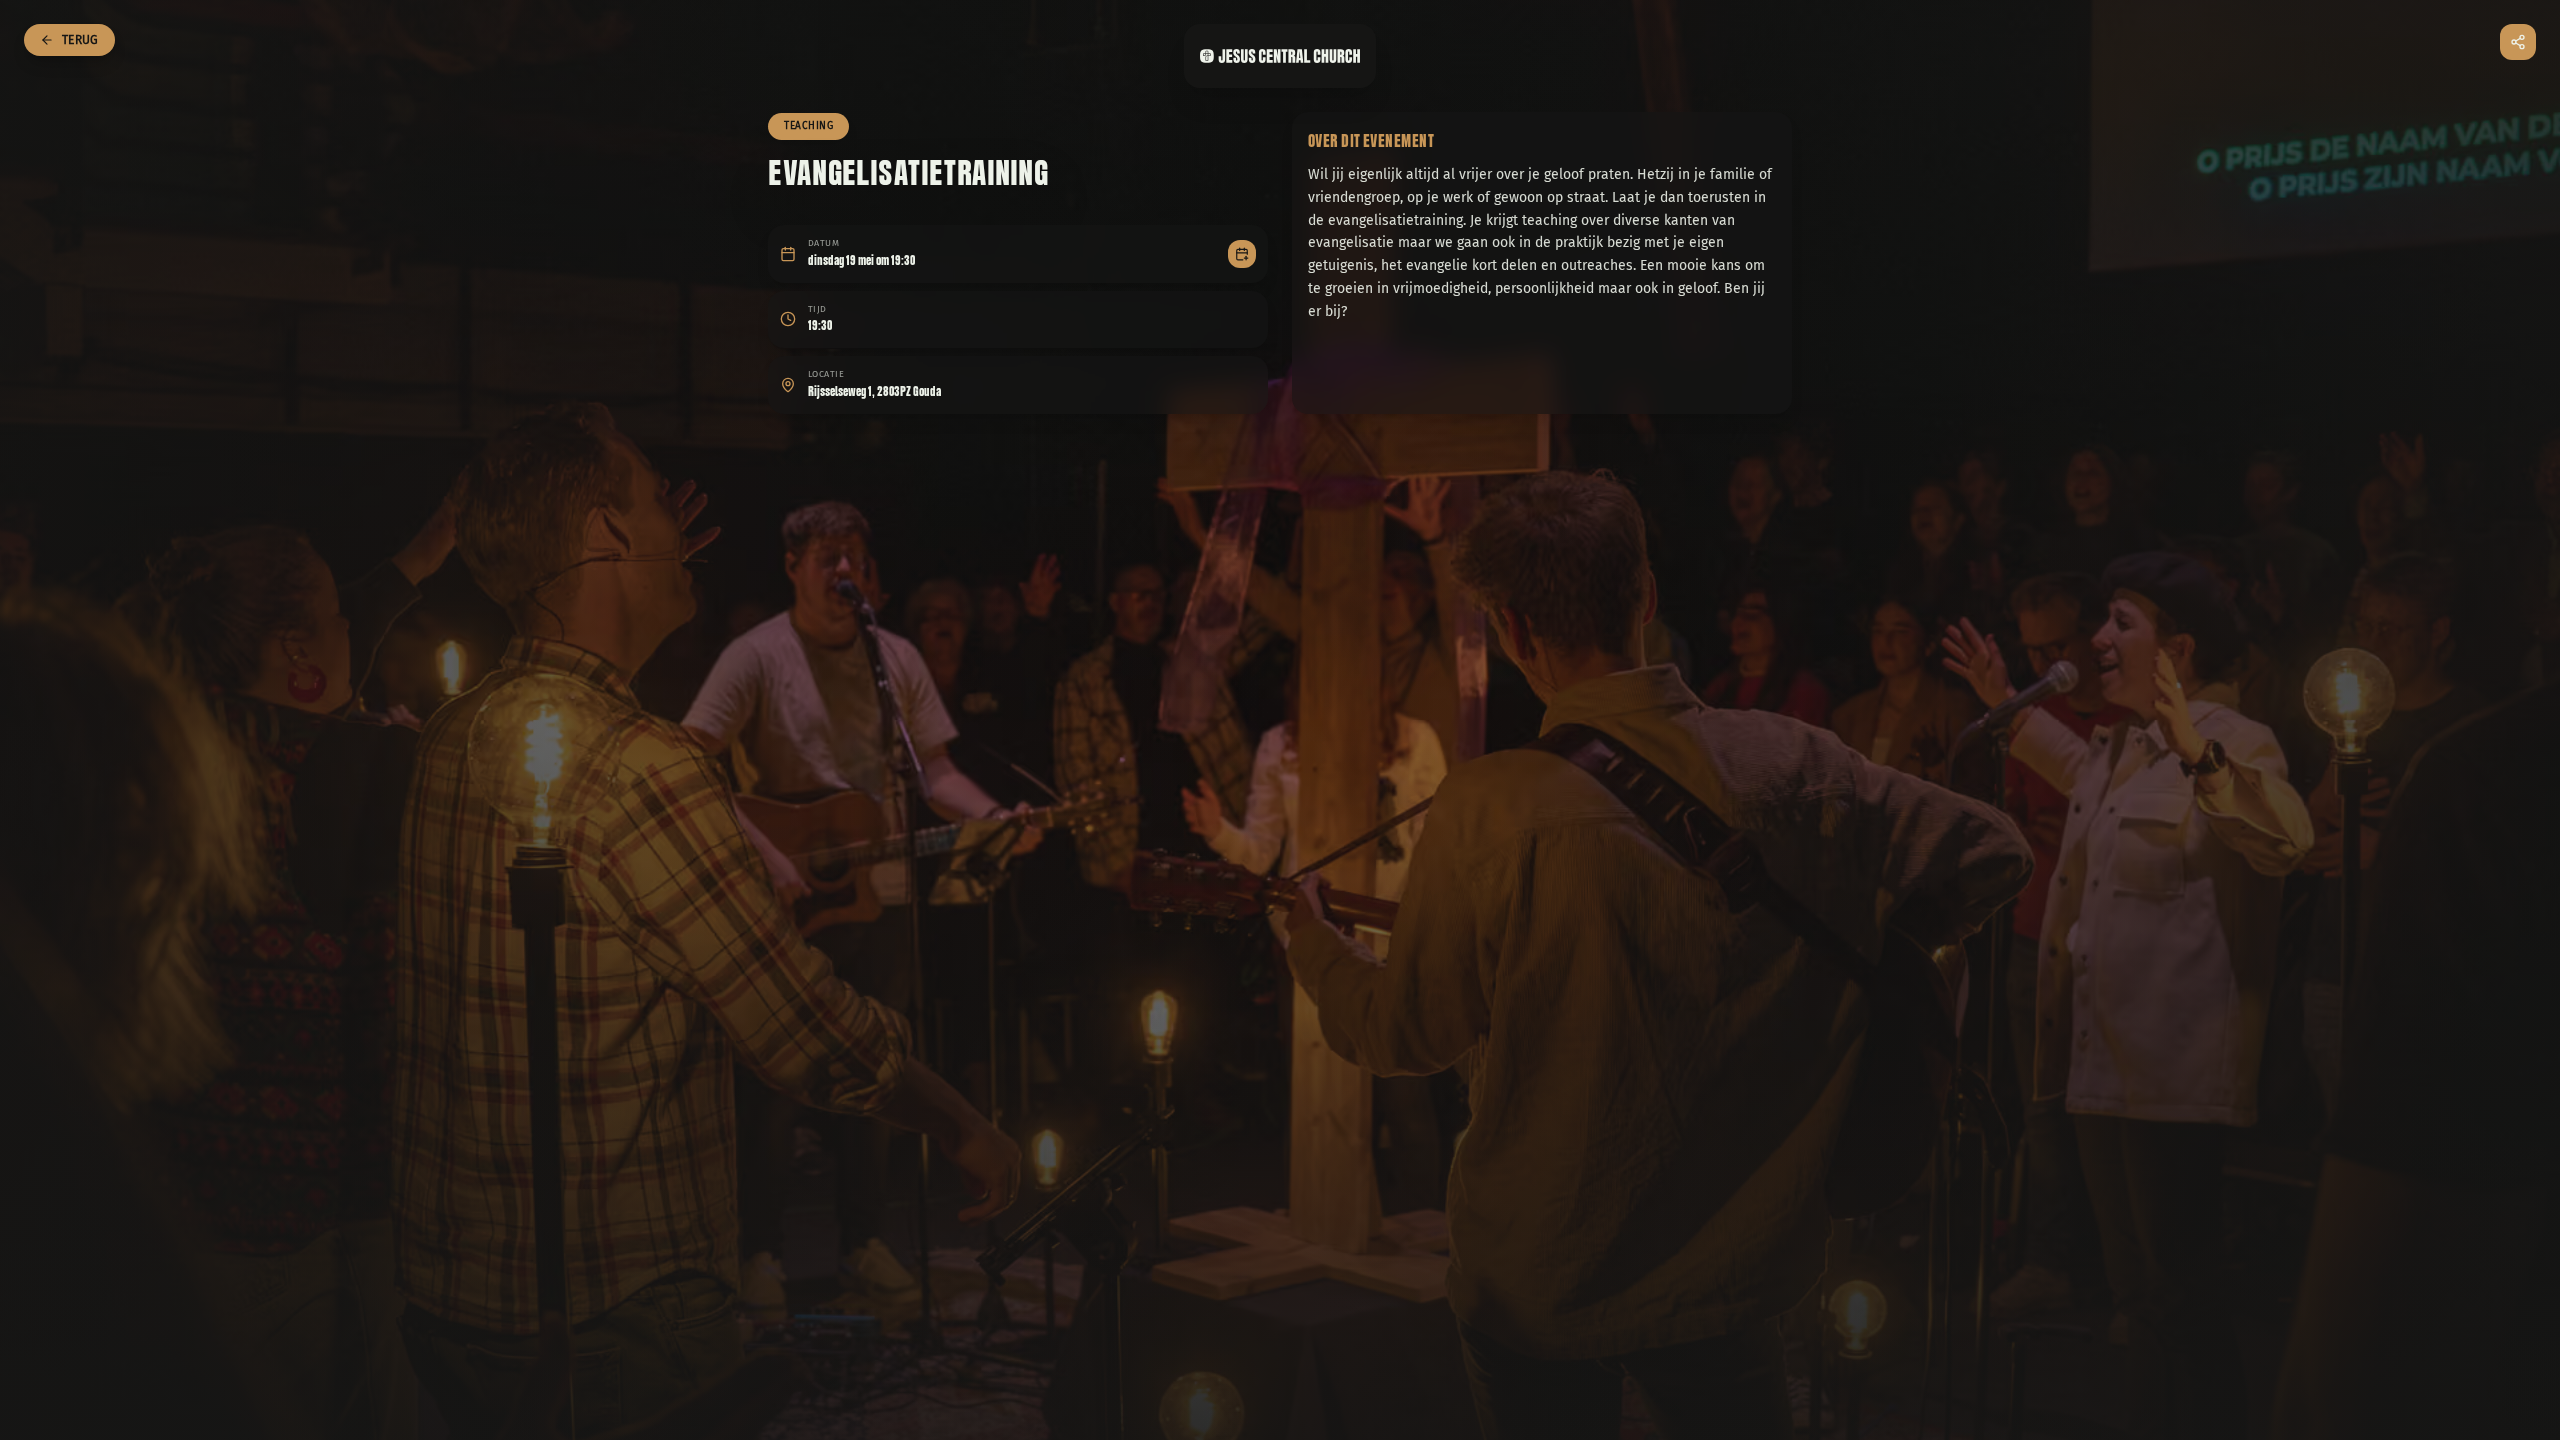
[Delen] (2518, 42)
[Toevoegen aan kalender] (1242, 254)
